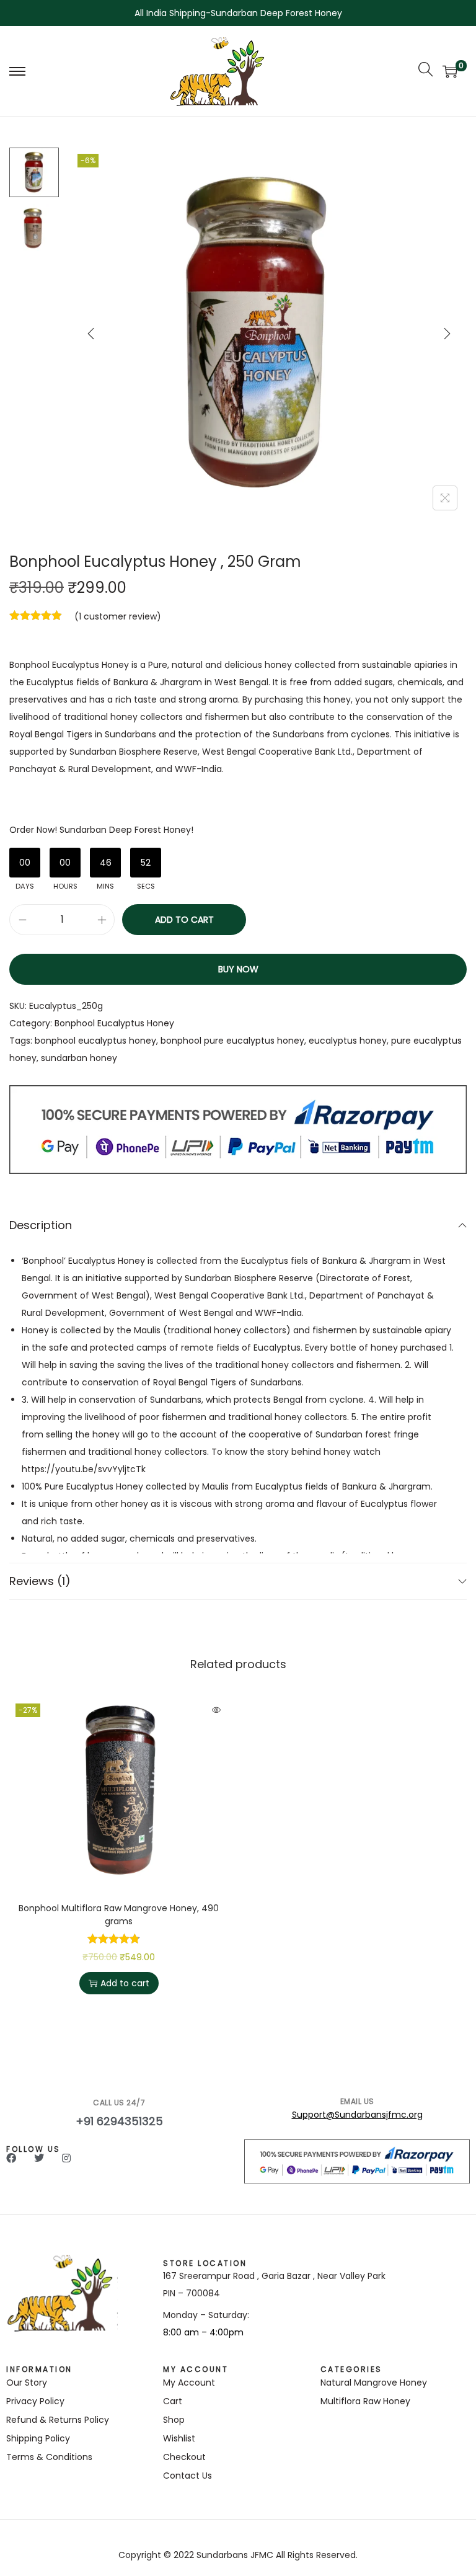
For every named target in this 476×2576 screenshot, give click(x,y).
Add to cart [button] (125, 1983)
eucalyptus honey (348, 1041)
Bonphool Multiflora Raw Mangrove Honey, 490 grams (119, 1915)
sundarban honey (79, 1058)
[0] (450, 71)
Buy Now (238, 969)
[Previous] (91, 334)
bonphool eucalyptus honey (95, 1041)
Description (41, 1225)
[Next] (447, 334)
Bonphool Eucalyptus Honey (114, 1023)
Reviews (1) (40, 1581)
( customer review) (118, 616)
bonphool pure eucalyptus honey (232, 1041)
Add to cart (184, 920)
